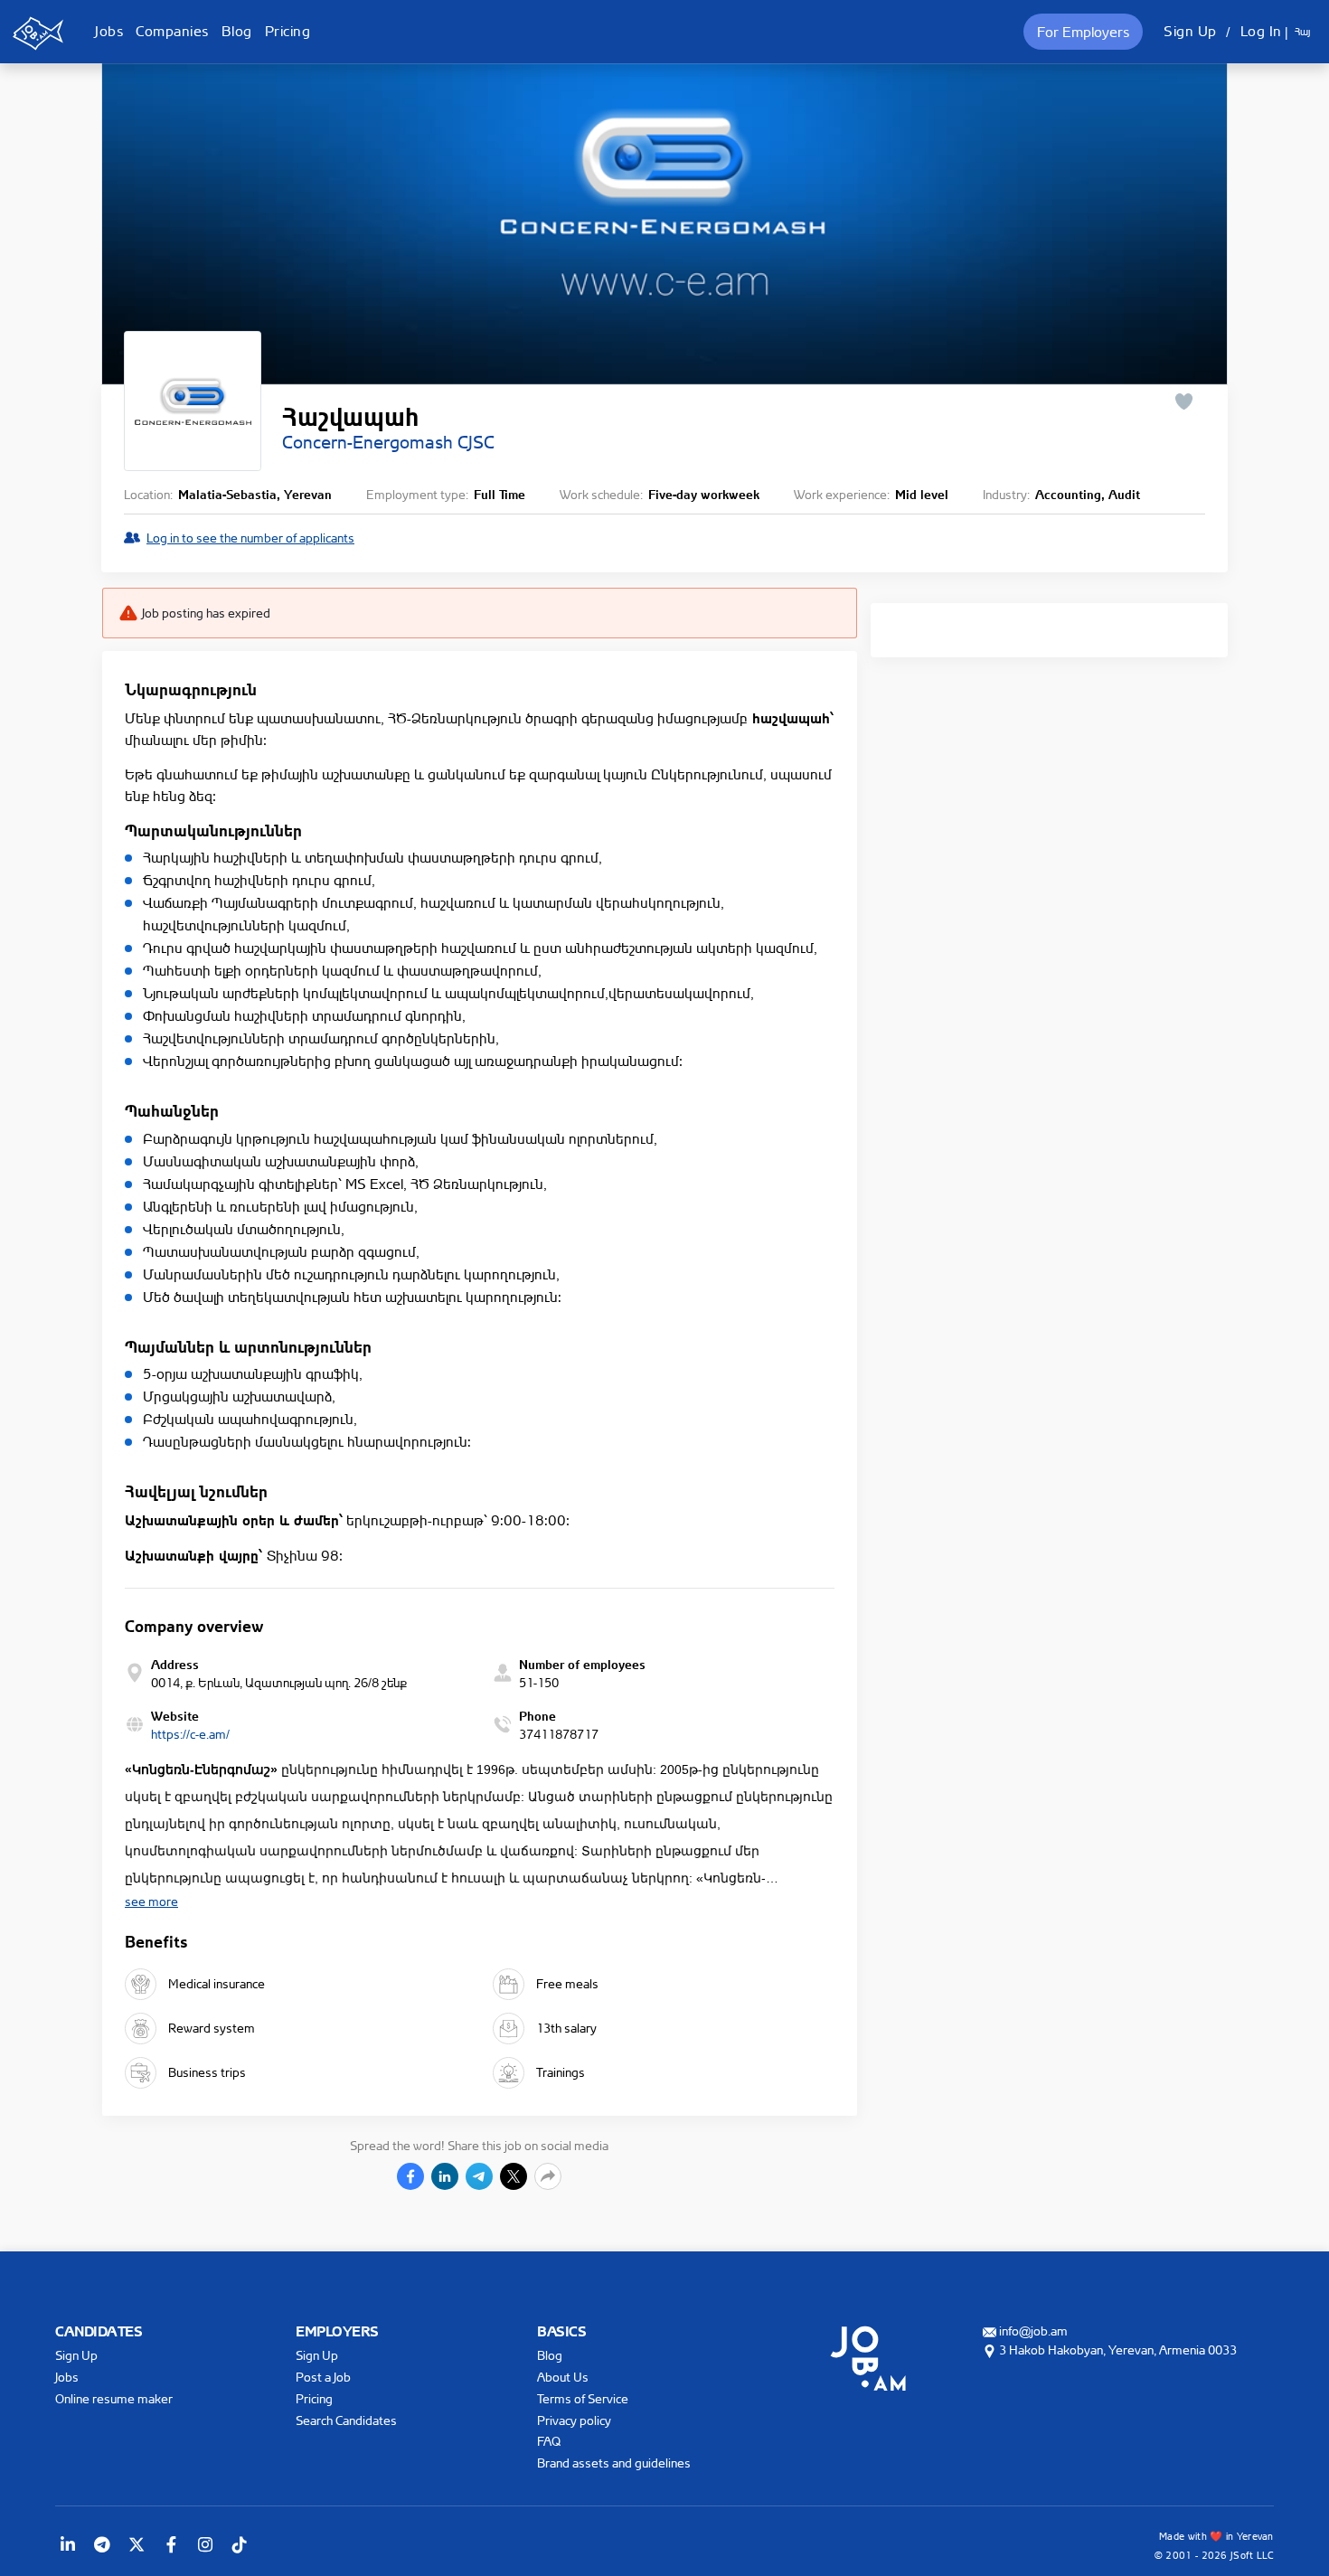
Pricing (288, 31)
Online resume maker (114, 2398)
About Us (563, 2377)
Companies (172, 31)
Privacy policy (574, 2420)
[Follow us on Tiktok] (240, 2544)
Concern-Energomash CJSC (388, 442)
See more (151, 1901)
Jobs (109, 31)
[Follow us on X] (137, 2544)
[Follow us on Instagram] (205, 2544)
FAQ (549, 2441)
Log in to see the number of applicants (250, 538)
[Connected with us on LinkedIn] (68, 2544)
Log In (1261, 31)
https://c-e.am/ (190, 1734)
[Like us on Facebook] (171, 2544)
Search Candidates (346, 2420)
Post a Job (323, 2377)
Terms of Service (583, 2398)
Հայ (1302, 32)
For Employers (1083, 32)
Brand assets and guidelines (614, 2463)
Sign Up (1190, 31)
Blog (237, 31)
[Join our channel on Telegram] (102, 2544)
